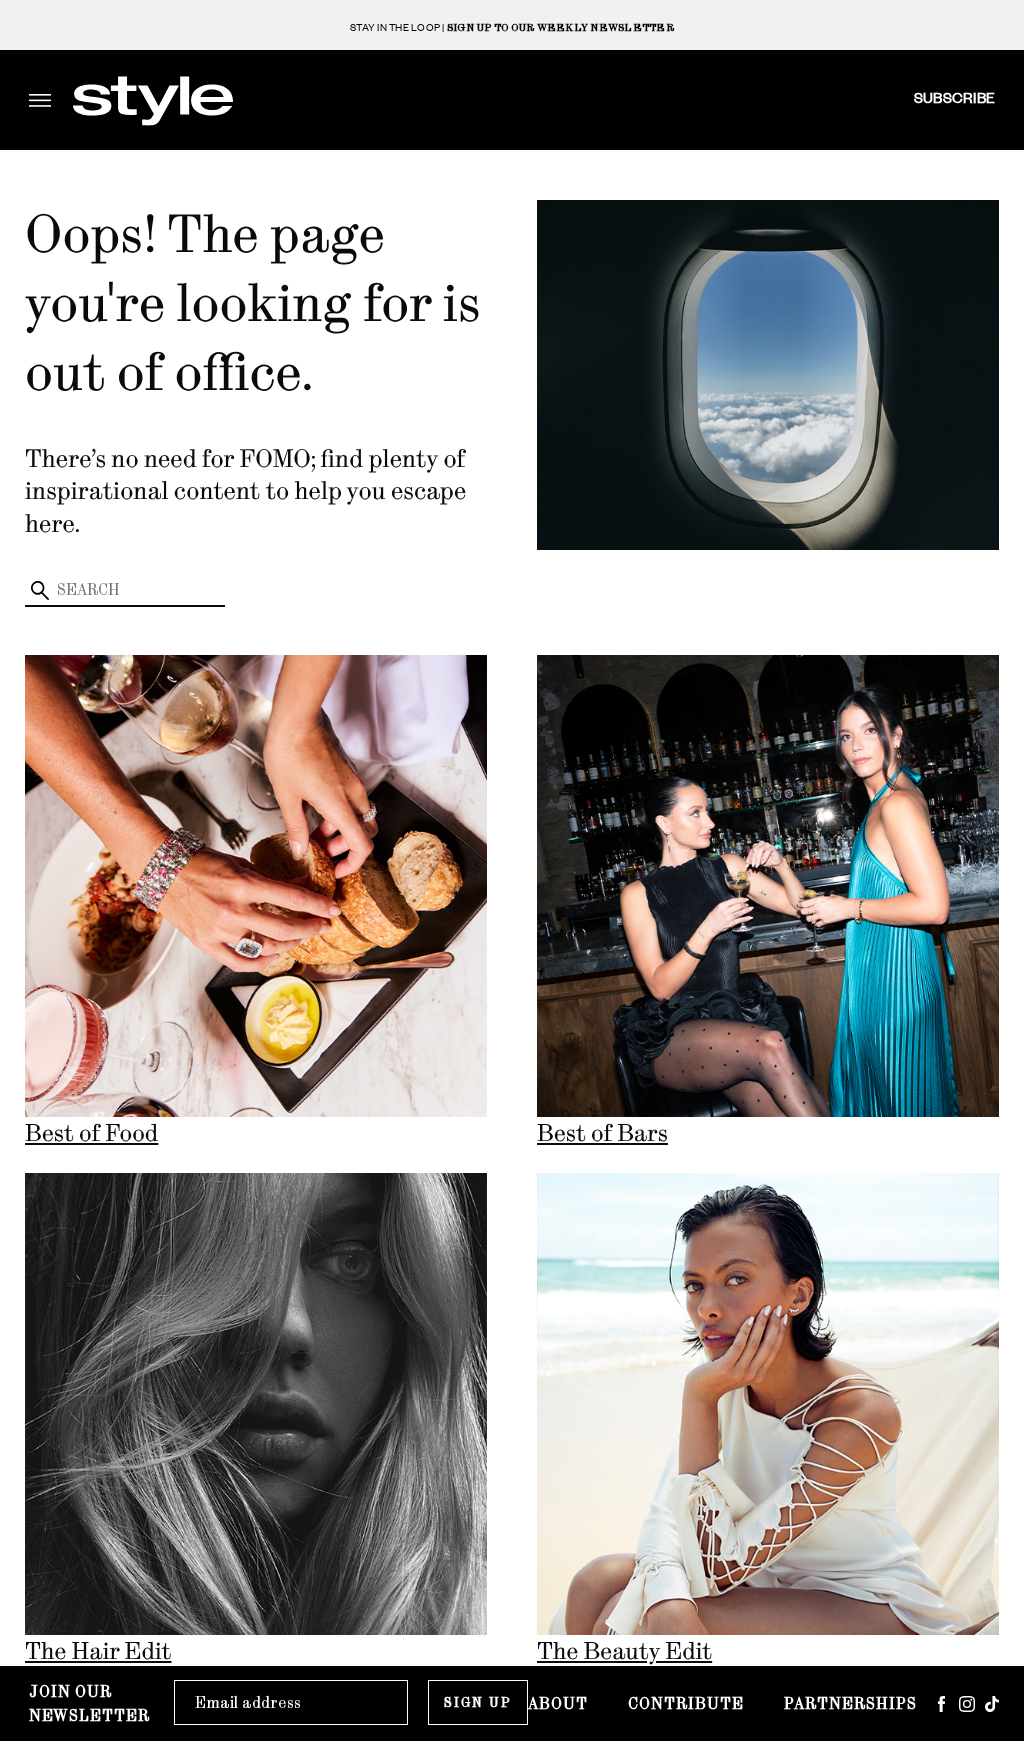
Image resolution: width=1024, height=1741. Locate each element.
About (558, 1703)
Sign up (478, 1702)
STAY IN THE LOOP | (512, 27)
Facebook (942, 1704)
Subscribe (954, 97)
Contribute (686, 1703)
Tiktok (992, 1704)
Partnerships (850, 1703)
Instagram (967, 1704)
